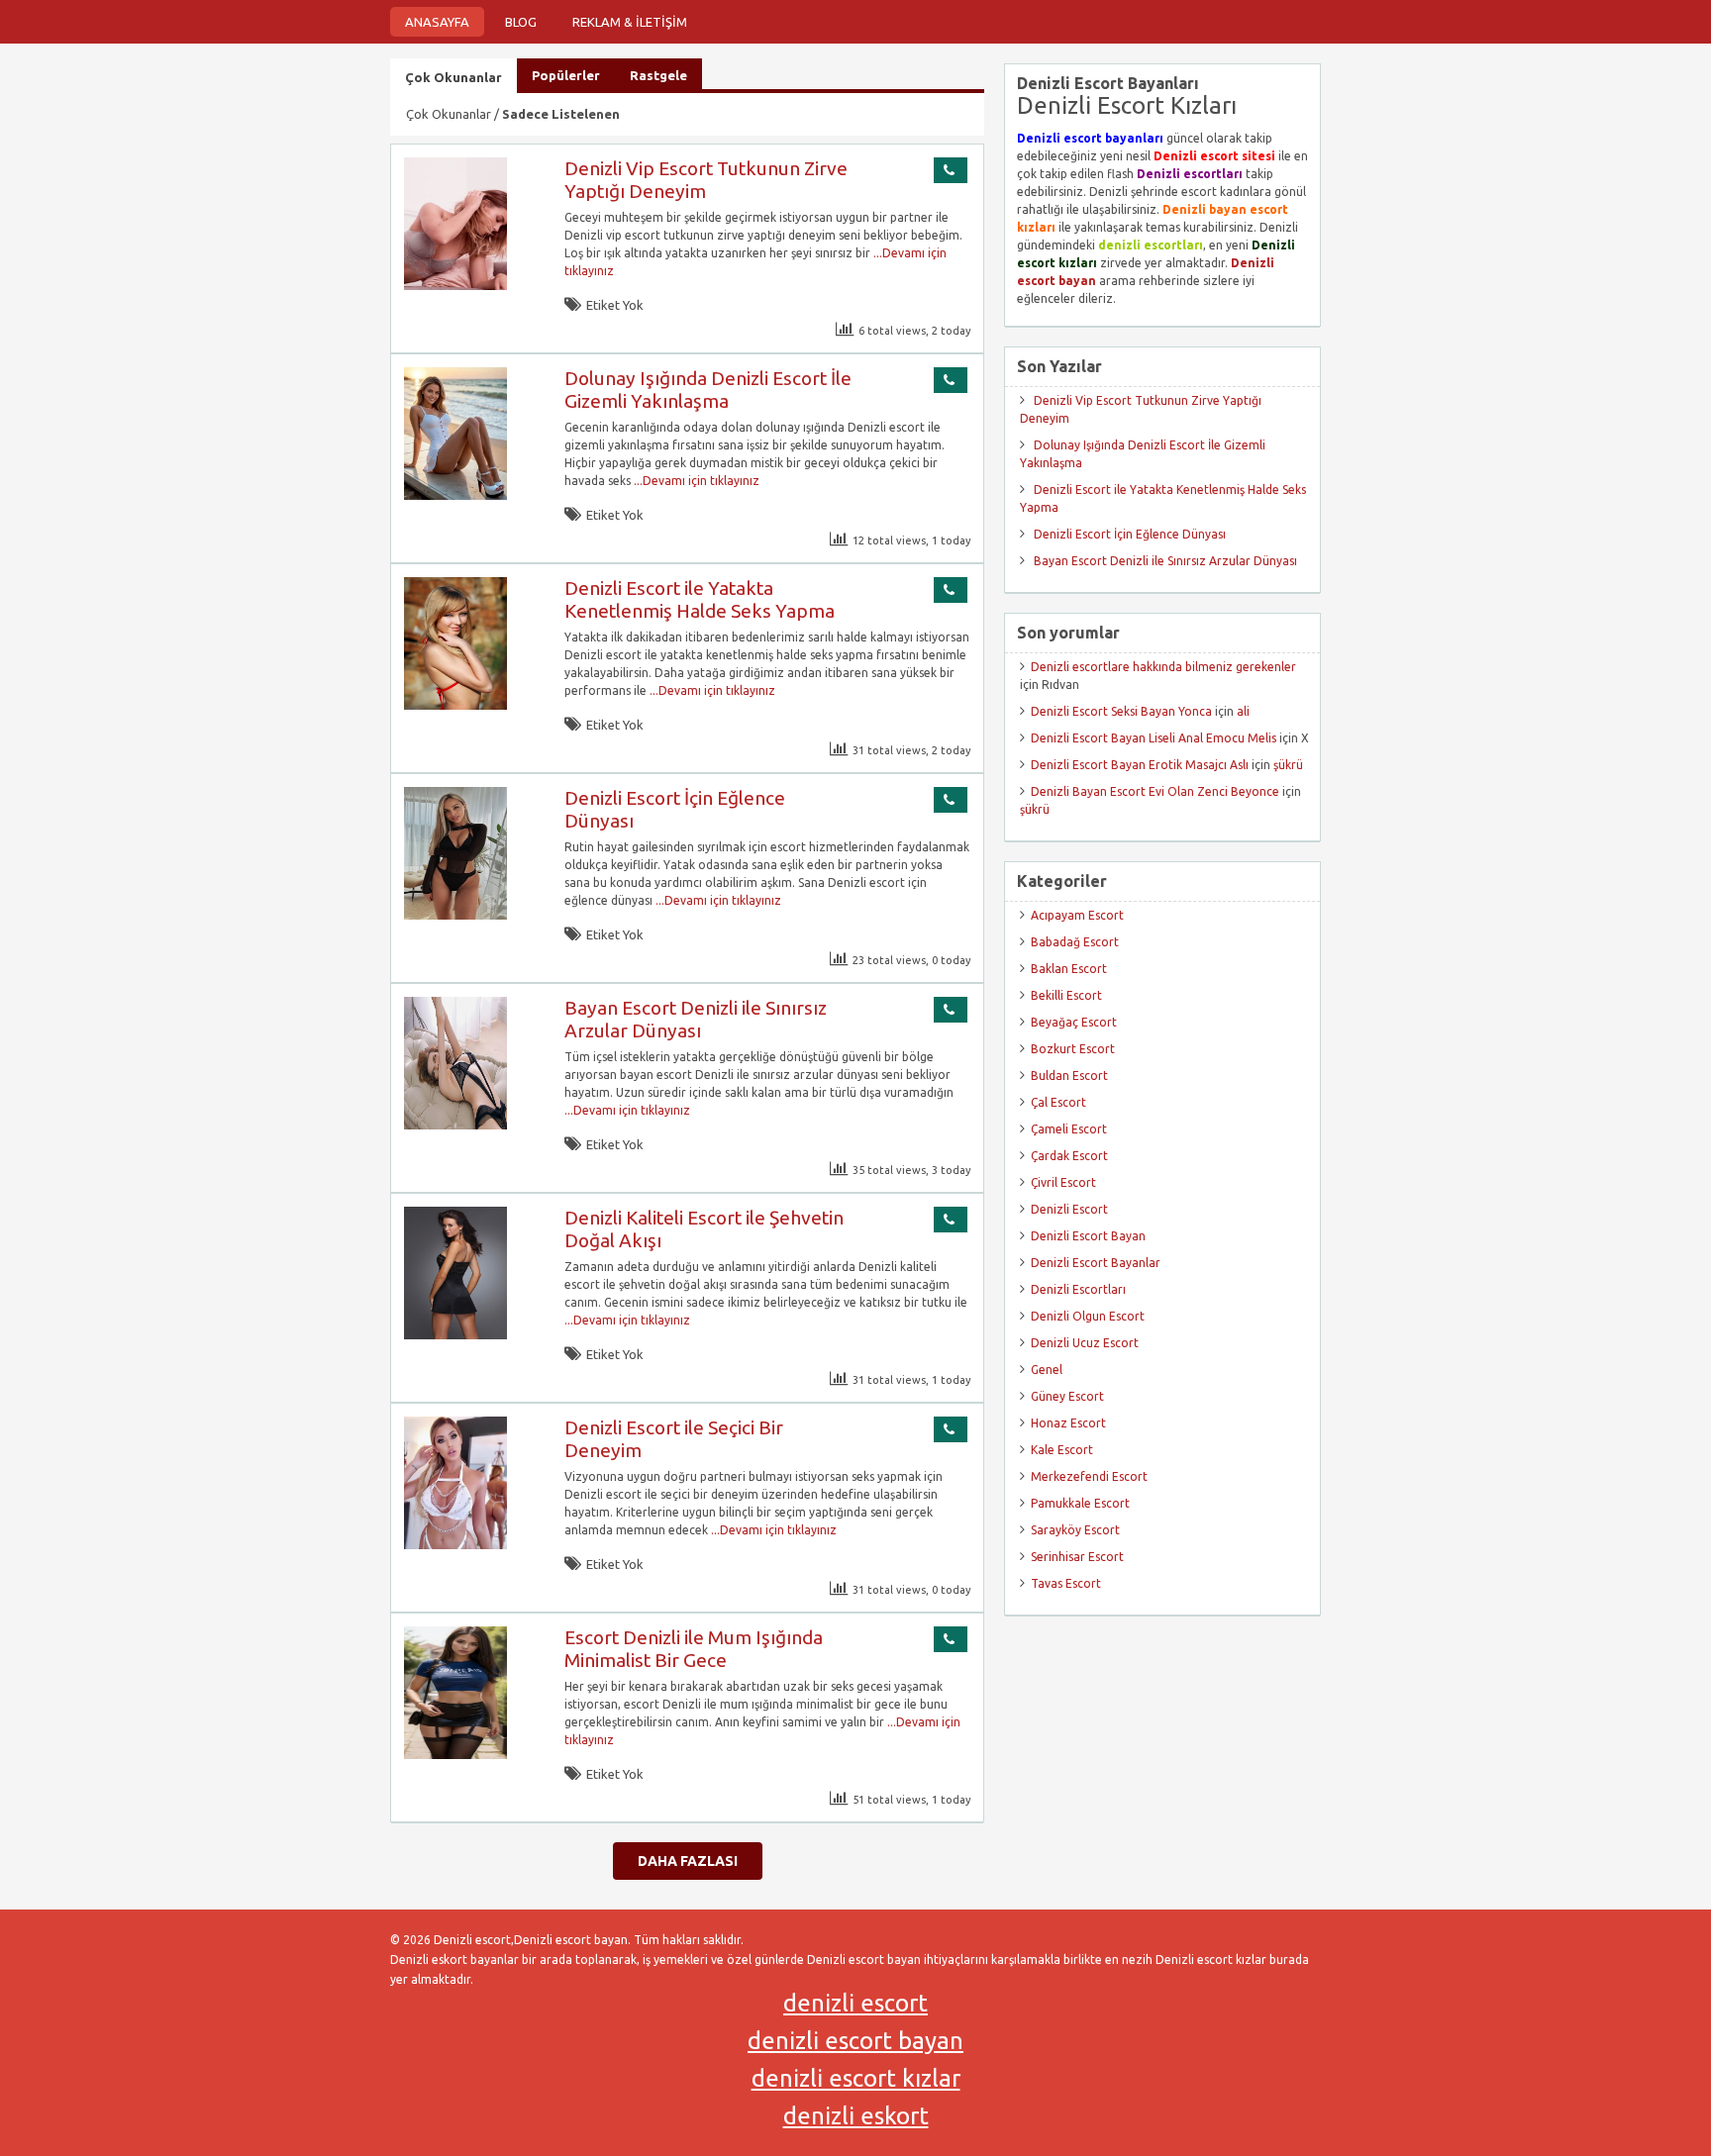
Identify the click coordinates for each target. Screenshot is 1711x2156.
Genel (1047, 1370)
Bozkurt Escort (1073, 1049)
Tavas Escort (1066, 1583)
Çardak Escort (1069, 1156)
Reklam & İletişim (630, 22)
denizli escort (855, 2003)
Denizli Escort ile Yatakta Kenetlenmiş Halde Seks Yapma (700, 599)
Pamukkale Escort (1080, 1503)
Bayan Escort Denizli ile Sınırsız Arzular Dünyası (696, 1019)
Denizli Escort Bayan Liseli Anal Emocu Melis (1154, 738)
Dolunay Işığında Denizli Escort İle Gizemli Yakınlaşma (708, 390)
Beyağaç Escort (1074, 1022)
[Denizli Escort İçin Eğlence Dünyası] (455, 915)
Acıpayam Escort (1077, 915)
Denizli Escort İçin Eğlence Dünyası (1130, 534)
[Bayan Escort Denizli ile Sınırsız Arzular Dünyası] (455, 1125)
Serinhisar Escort (1077, 1557)
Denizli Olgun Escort (1088, 1316)
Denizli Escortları (1078, 1289)
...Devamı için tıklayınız (695, 481)
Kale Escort (1062, 1450)
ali (1243, 711)
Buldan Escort (1069, 1076)
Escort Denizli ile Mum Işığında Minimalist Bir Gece (694, 1649)
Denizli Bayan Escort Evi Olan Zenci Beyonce (1155, 791)
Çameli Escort (1069, 1129)
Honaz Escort (1068, 1423)
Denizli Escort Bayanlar (1096, 1263)
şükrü (1288, 765)
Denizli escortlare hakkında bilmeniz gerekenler (1163, 667)
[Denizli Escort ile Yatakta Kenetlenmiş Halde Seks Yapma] (455, 705)
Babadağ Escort (1075, 942)
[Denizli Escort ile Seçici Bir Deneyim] (455, 1545)
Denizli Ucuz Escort (1085, 1343)
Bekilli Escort (1066, 995)
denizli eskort (856, 2116)
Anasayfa (437, 22)
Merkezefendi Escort (1089, 1476)
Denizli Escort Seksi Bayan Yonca (1121, 711)
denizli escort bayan (855, 2041)
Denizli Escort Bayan (1088, 1236)
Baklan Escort (1069, 969)
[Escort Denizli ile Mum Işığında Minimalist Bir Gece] (455, 1755)
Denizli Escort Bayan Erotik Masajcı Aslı (1140, 765)
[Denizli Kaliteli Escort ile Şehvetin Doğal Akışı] (455, 1335)
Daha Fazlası (688, 1861)
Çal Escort (1058, 1102)
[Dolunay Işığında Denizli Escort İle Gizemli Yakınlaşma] (455, 495)
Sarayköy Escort (1075, 1530)
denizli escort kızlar (856, 2078)
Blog (521, 22)
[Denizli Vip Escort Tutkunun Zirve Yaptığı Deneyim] (455, 286)
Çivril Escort (1063, 1182)
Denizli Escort (1069, 1209)
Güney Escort (1067, 1396)
